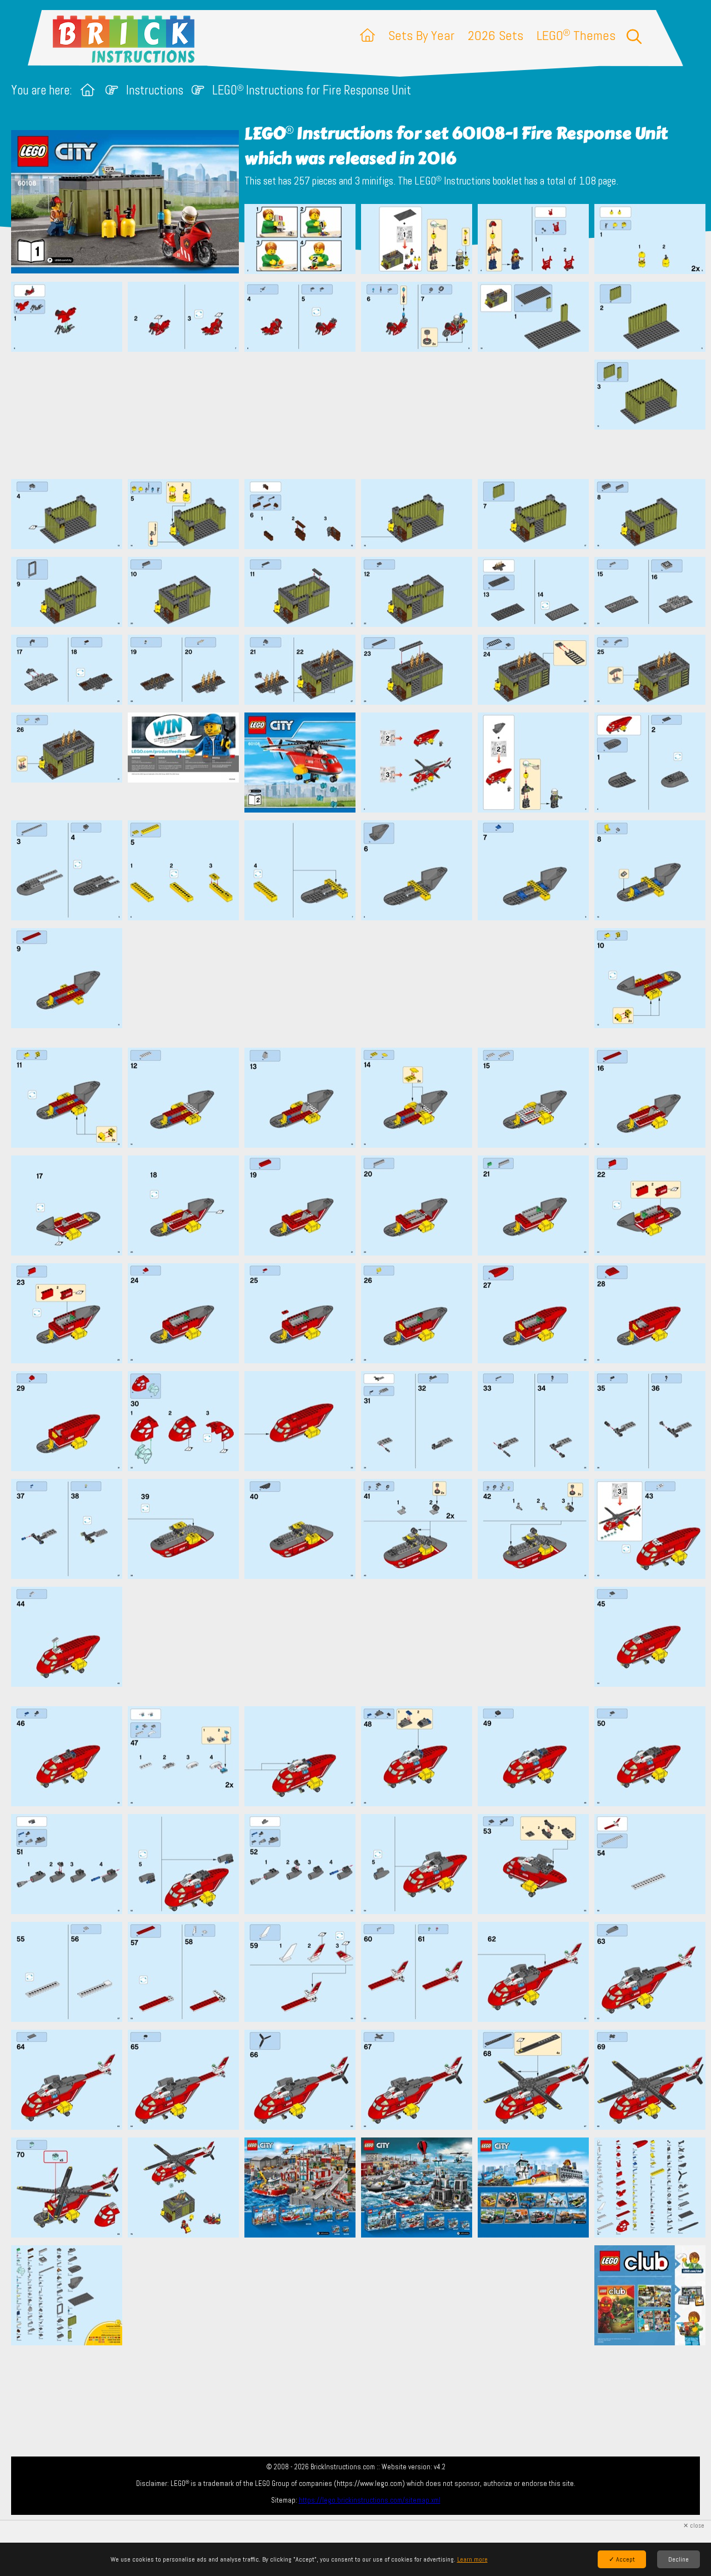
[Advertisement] (361, 415)
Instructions (155, 90)
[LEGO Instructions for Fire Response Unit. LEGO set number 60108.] (300, 240)
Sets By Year (421, 35)
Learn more (472, 2559)
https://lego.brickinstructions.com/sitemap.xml (370, 2500)
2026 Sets (495, 35)
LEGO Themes (576, 35)
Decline (679, 2559)
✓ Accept (622, 2559)
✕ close (694, 2526)
